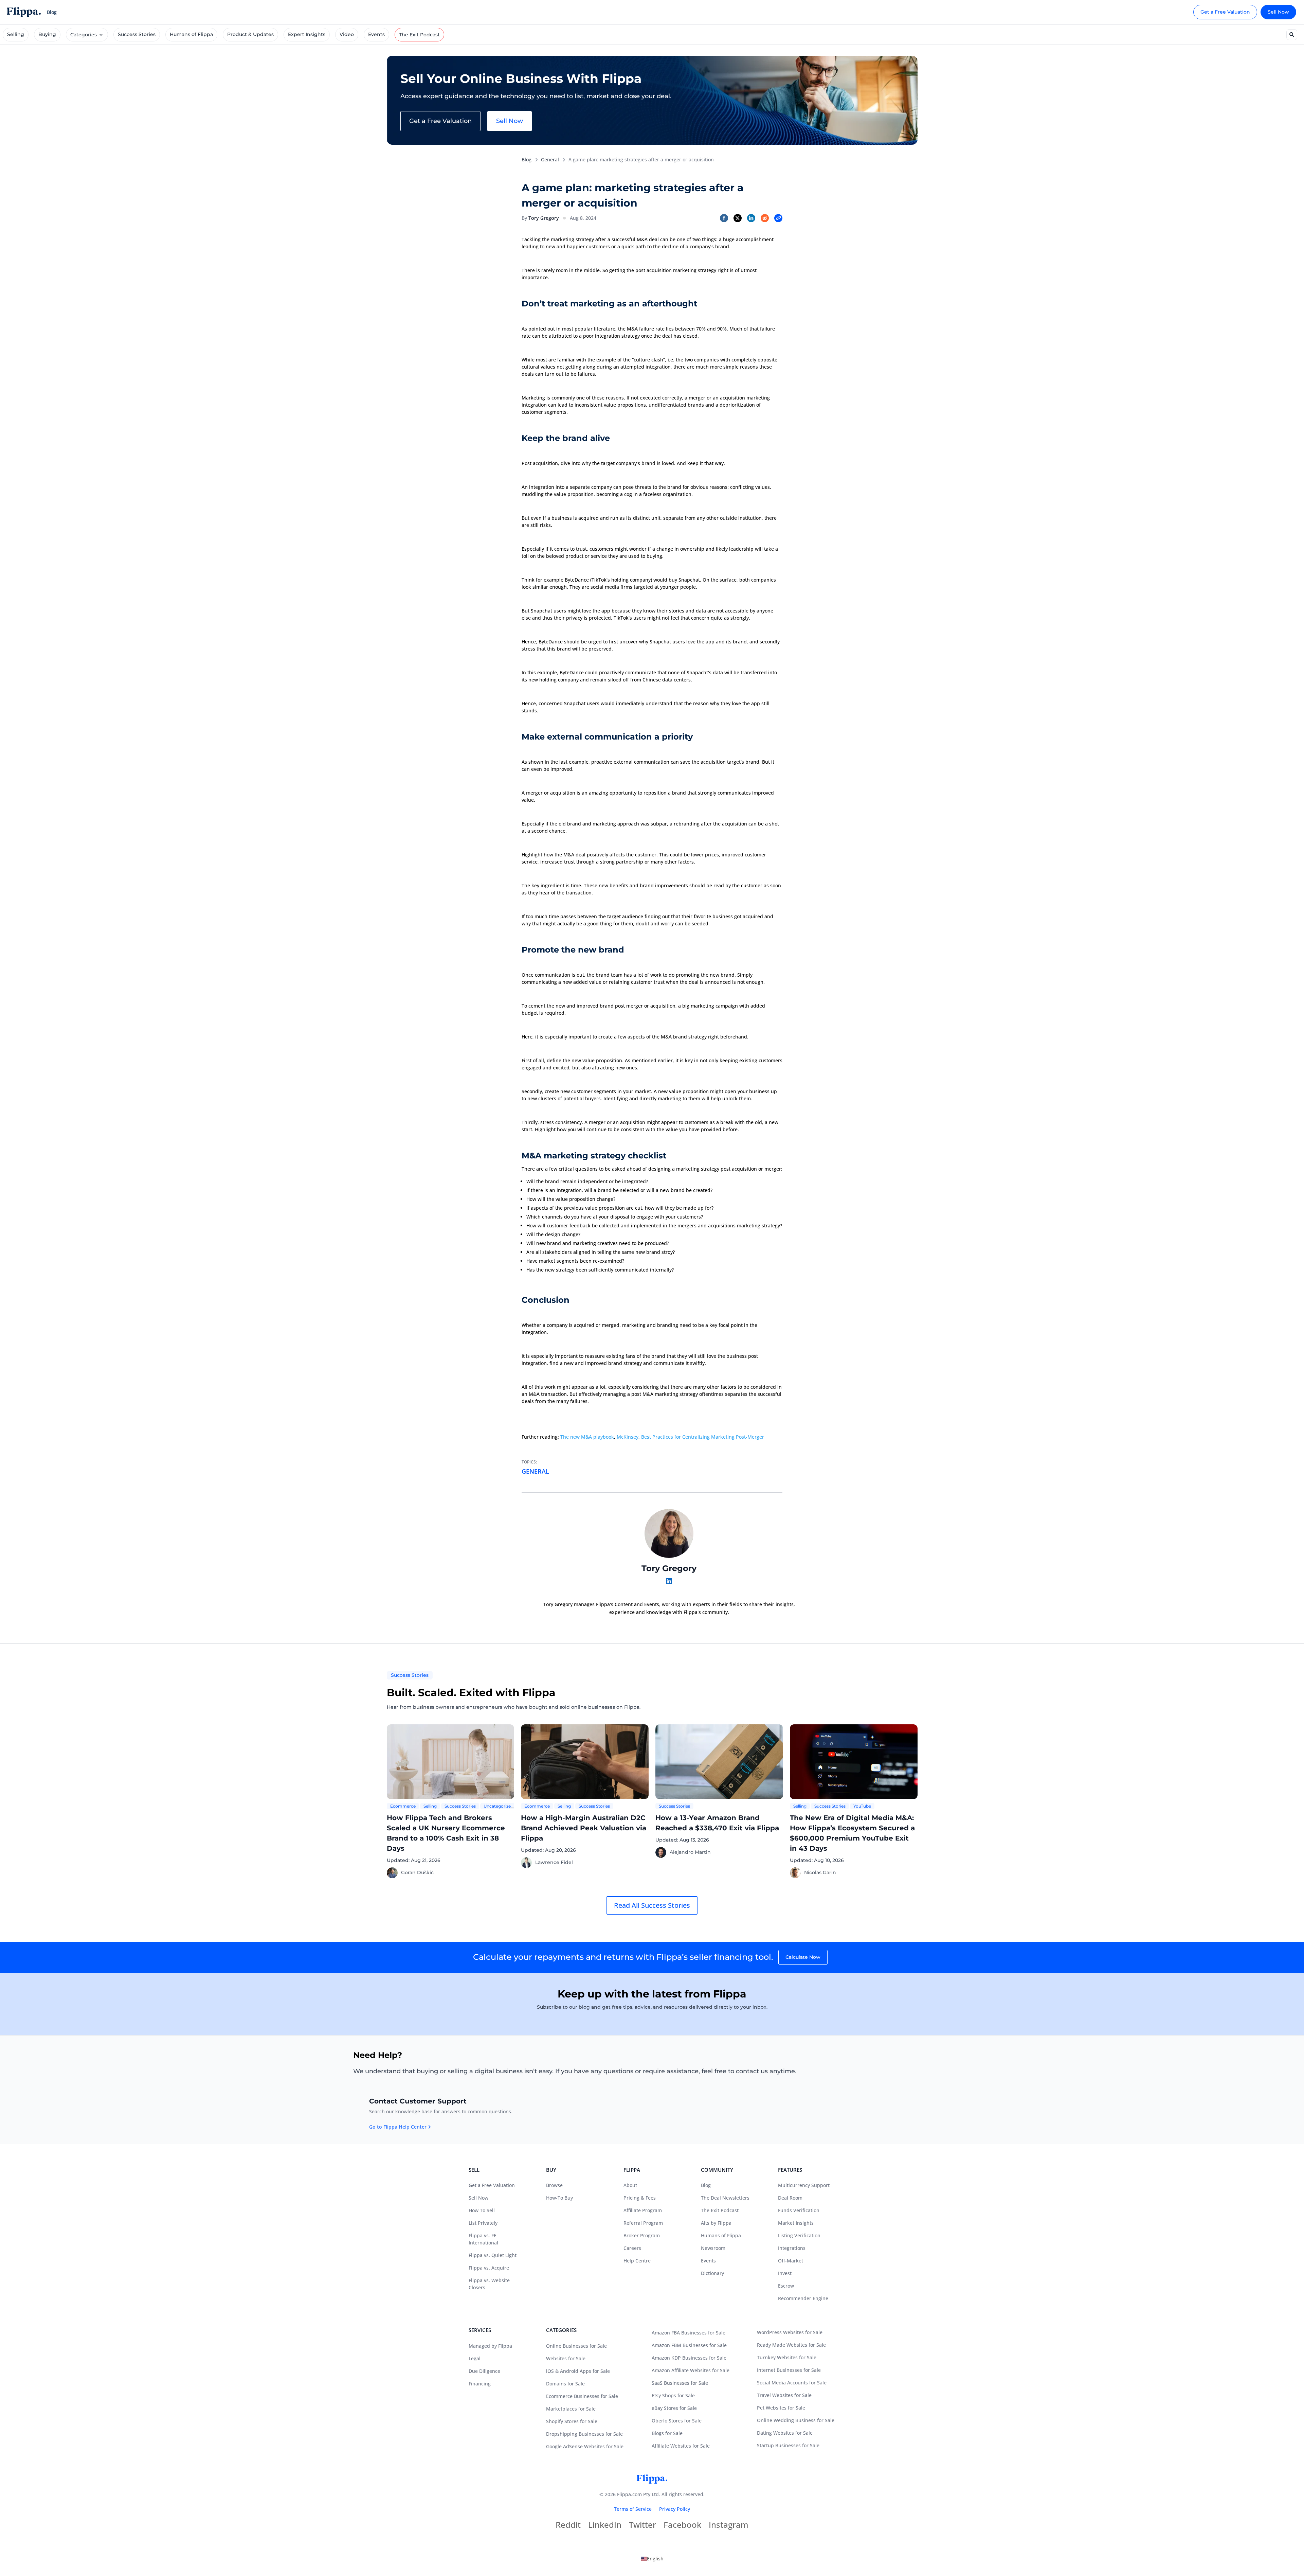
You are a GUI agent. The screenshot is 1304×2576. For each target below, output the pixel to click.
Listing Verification (799, 2235)
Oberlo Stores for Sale (677, 2421)
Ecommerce (403, 1806)
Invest (785, 2273)
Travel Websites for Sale (784, 2395)
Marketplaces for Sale (571, 2409)
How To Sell (482, 2210)
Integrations (792, 2248)
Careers (632, 2248)
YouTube (862, 1806)
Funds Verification (799, 2210)
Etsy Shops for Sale (673, 2395)
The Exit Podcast (419, 35)
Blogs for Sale (667, 2433)
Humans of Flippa (191, 34)
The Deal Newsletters (725, 2198)
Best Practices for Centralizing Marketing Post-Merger (703, 1437)
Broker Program (642, 2235)
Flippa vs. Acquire (489, 2268)
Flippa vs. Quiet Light (493, 2255)
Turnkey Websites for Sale (787, 2357)
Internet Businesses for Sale (789, 2370)
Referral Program (643, 2223)
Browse (554, 2185)
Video (347, 34)
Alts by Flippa (716, 2223)
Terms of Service (633, 2509)
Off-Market (791, 2261)
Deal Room (790, 2198)
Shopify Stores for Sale (572, 2421)
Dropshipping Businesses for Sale (584, 2434)
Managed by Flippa (490, 2346)
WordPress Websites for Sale (790, 2332)
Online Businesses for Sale (576, 2346)
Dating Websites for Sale (785, 2433)
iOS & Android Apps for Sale (578, 2371)
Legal (475, 2358)
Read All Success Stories (652, 1905)
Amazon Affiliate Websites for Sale (691, 2370)
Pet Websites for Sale (781, 2408)
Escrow (786, 2286)
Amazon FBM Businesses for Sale (689, 2345)
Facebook (682, 2526)
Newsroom (713, 2248)
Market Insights (796, 2223)
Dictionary (712, 2273)
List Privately (483, 2223)
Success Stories (137, 34)
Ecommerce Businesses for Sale (582, 2396)
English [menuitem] (655, 2559)
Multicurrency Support (804, 2185)
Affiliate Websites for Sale (681, 2446)
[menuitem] (652, 2559)
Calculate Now (803, 1957)
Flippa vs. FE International (483, 2239)
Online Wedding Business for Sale (796, 2420)
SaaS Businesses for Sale (680, 2383)
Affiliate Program (643, 2210)
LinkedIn (605, 2526)
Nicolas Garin (820, 1872)
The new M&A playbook (587, 1437)
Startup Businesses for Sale (788, 2445)
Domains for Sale (565, 2384)
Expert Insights (307, 34)
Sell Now (1278, 12)
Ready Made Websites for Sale (791, 2345)
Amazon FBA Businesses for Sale (689, 2333)
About (630, 2185)
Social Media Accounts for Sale (792, 2383)
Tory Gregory (544, 218)
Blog (527, 159)
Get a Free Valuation (1225, 12)
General (550, 159)
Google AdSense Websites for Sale (585, 2446)
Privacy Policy (675, 2509)
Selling (16, 34)
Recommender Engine (803, 2298)
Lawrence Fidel (554, 1862)
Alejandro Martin (690, 1852)
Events (376, 34)
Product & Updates (250, 34)
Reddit (568, 2526)
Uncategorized (499, 1806)
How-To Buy (559, 2198)
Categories (84, 35)
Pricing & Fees (640, 2198)
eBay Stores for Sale (674, 2408)
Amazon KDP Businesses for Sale (689, 2358)
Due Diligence (484, 2371)
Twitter (642, 2526)
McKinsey (628, 1437)
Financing (480, 2384)
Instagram (729, 2526)
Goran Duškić (417, 1872)
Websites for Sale (566, 2358)
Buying (47, 34)
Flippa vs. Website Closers (489, 2284)
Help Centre (637, 2261)
